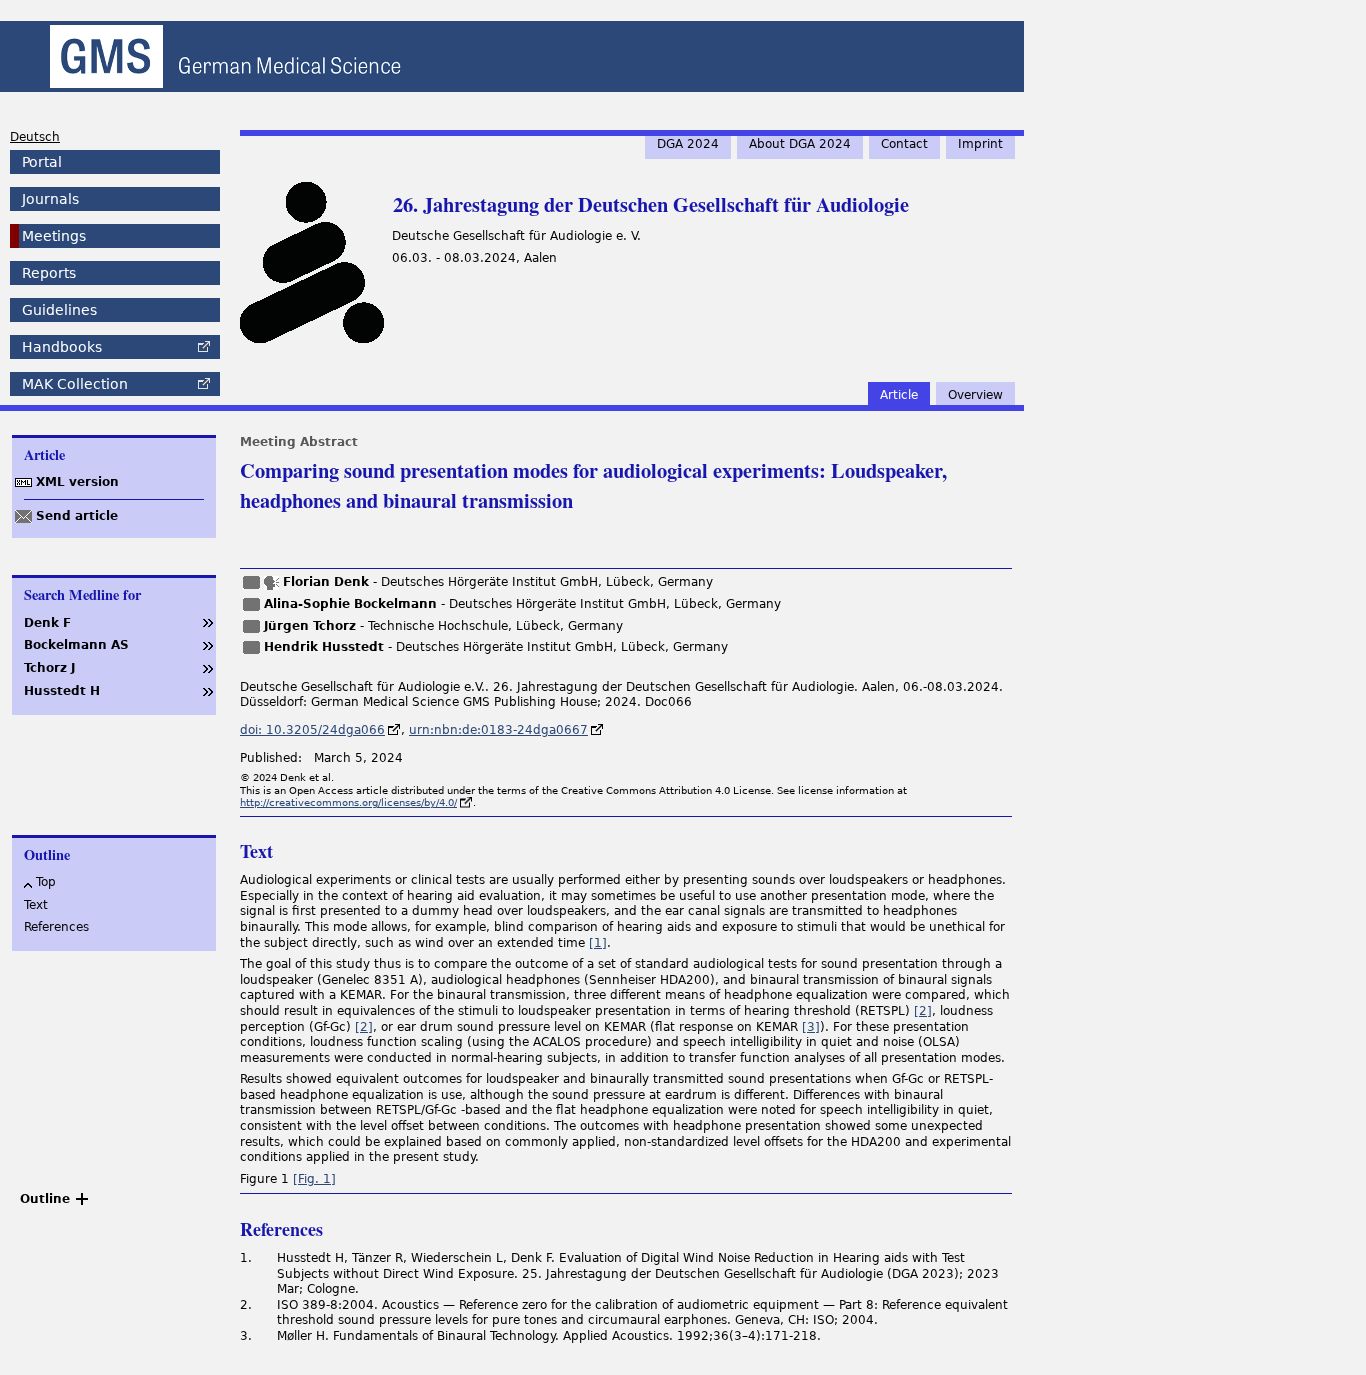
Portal (42, 162)
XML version (77, 482)
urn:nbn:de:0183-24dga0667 (498, 730)
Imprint (980, 144)
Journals (50, 199)
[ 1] (314, 1179)
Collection (75, 384)
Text (36, 905)
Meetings (54, 236)
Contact (904, 144)
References (56, 927)
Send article (77, 516)
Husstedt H (62, 691)
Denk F (47, 623)
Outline (45, 1199)
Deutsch (35, 137)
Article (899, 395)
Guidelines (59, 310)
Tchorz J (49, 668)
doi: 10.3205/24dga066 (312, 730)
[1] (598, 943)
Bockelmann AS (76, 645)
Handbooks (62, 347)
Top (46, 882)
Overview (975, 395)
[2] (923, 1011)
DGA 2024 (688, 144)
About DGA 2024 (800, 144)
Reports (49, 273)
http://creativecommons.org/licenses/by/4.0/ (348, 802)
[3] (811, 1027)
